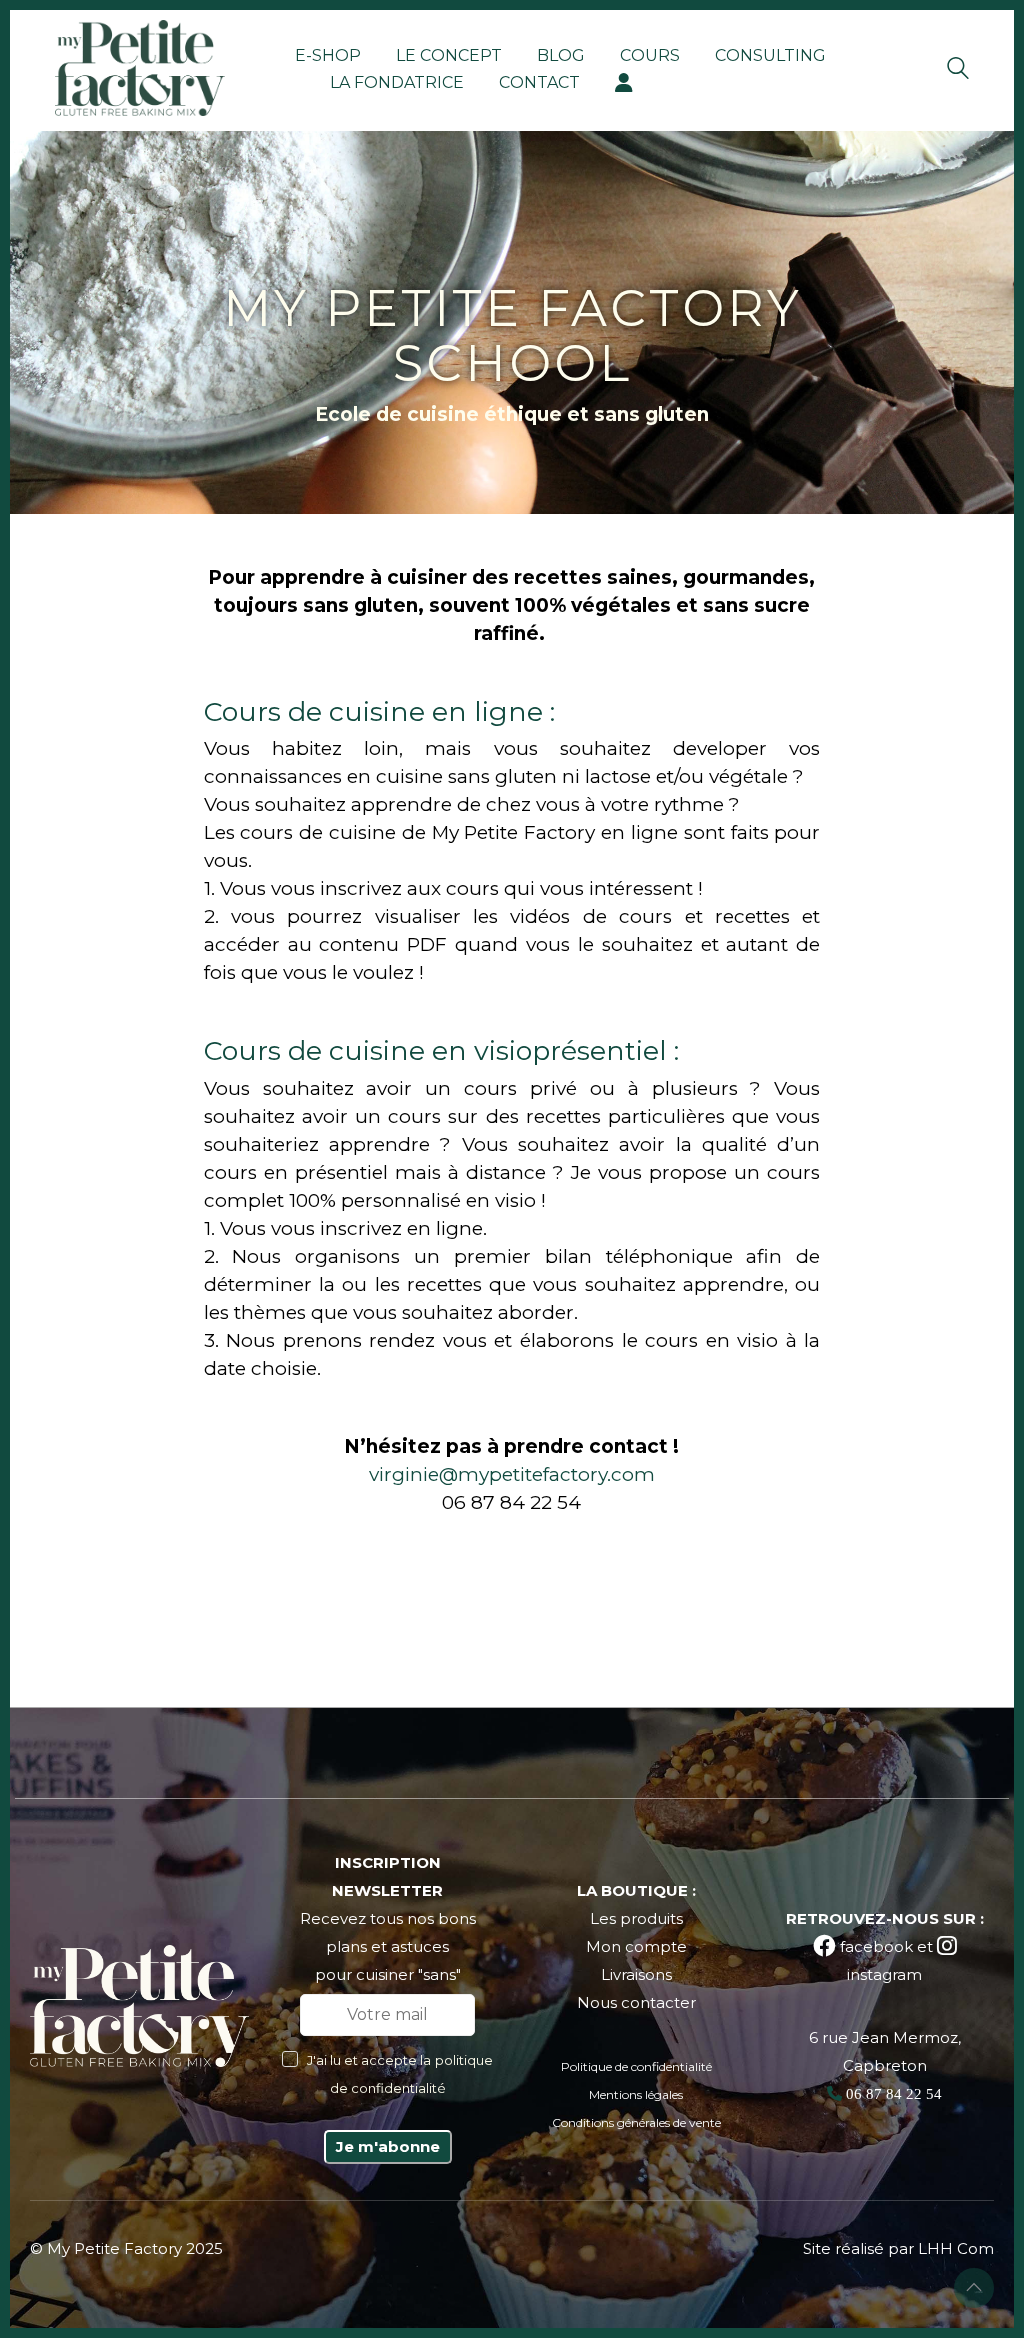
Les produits (636, 1918)
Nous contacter (636, 2002)
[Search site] (958, 70)
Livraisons (636, 1974)
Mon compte (636, 1946)
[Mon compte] (624, 82)
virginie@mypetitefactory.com (512, 1474)
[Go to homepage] (140, 68)
